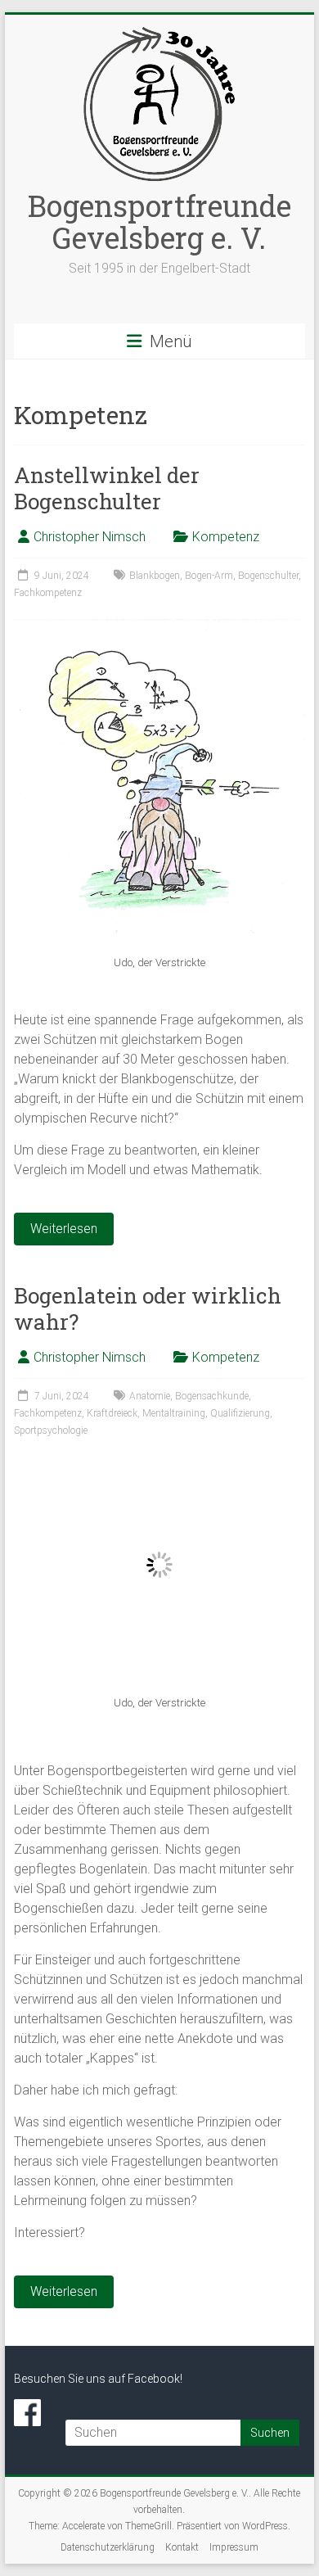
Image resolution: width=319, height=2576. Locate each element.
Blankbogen (155, 576)
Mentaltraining (174, 1413)
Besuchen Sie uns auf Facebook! (98, 2379)
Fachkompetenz (48, 593)
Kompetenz (226, 537)
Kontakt (182, 2547)
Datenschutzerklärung (108, 2547)
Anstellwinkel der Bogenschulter (107, 488)
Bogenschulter (268, 576)
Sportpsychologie (51, 1430)
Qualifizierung (240, 1413)
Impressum (234, 2547)
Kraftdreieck (112, 1413)
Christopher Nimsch (90, 537)
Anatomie (150, 1396)
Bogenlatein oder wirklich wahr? (148, 1308)
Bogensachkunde (212, 1396)
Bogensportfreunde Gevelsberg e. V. (159, 221)
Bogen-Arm (209, 576)
